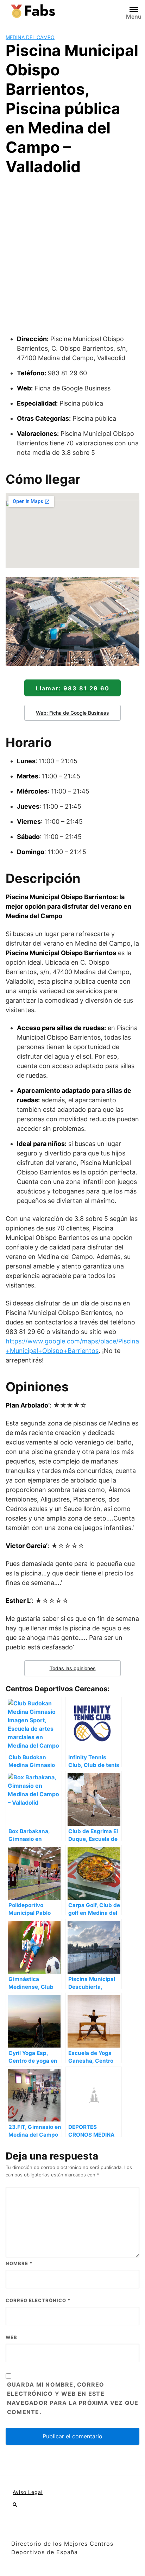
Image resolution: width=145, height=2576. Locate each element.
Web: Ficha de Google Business (72, 713)
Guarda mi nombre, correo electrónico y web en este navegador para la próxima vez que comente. (73, 2398)
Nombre (19, 2263)
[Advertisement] (72, 258)
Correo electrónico (38, 2300)
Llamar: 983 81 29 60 (73, 688)
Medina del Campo (30, 37)
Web (11, 2337)
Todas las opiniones (73, 1668)
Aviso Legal (28, 2492)
